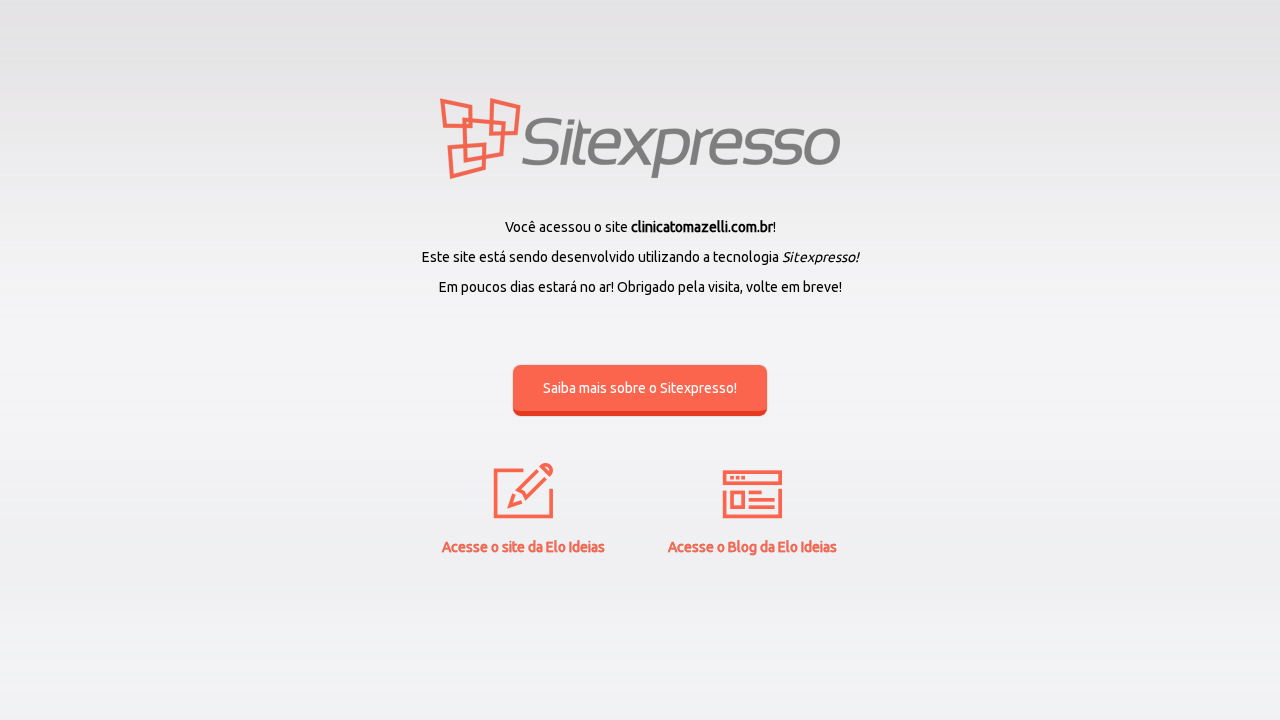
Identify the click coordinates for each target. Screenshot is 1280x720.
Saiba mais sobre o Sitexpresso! (640, 388)
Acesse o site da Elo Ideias (523, 547)
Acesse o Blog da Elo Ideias (752, 547)
